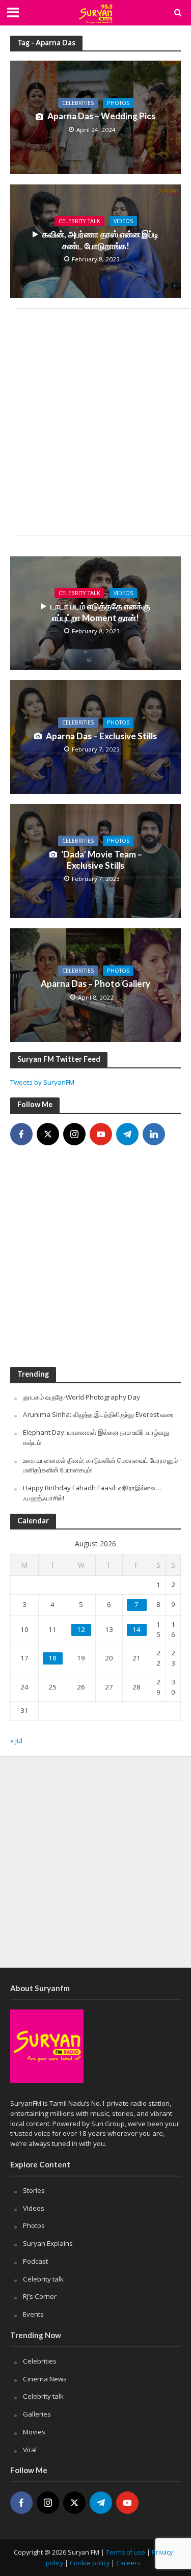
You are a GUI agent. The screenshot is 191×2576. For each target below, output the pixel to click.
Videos (123, 221)
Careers (128, 2563)
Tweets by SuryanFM (42, 1082)
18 (52, 1658)
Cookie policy (90, 2563)
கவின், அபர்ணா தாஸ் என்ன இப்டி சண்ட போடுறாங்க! (100, 240)
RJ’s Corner (40, 2296)
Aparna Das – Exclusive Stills (101, 736)
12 (81, 1629)
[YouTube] (101, 1134)
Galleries (37, 2414)
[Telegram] (127, 1134)
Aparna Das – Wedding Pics (101, 116)
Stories (34, 2190)
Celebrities (78, 103)
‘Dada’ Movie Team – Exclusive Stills (102, 860)
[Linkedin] (154, 1134)
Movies (34, 2432)
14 (137, 1629)
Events (33, 2314)
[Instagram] (74, 1134)
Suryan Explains (48, 2243)
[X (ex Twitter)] (48, 1134)
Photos (118, 103)
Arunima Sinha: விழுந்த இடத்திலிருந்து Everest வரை (99, 1414)
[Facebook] (21, 1134)
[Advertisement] (95, 422)
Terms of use (126, 2552)
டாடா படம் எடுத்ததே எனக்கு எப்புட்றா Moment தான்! (100, 612)
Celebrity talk (79, 221)
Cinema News (45, 2379)
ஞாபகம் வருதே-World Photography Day (81, 1397)
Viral (30, 2450)
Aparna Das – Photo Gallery (95, 984)
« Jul (16, 1740)
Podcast (35, 2261)
